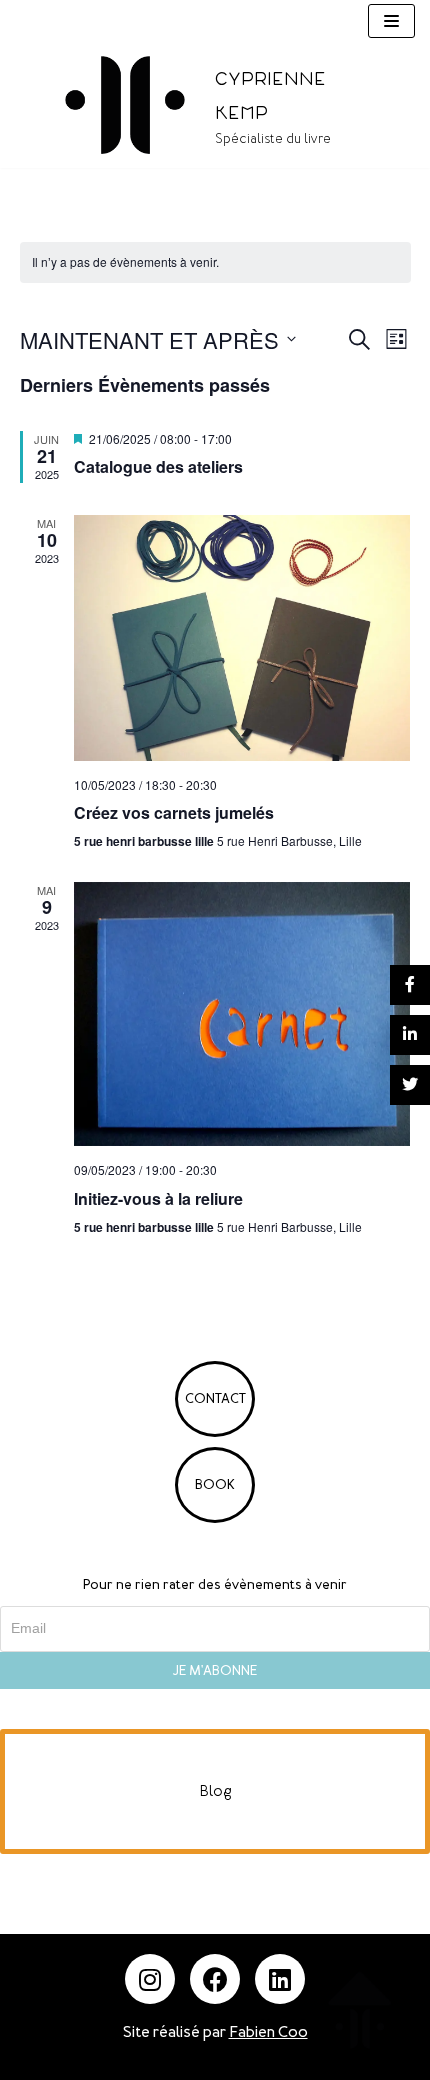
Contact (215, 1398)
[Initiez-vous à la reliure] (242, 1014)
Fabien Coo (268, 2032)
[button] (215, 1791)
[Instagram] (150, 1979)
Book (215, 1484)
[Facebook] (215, 1979)
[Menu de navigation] (391, 21)
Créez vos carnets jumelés (174, 812)
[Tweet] (410, 1085)
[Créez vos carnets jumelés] (242, 638)
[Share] (410, 985)
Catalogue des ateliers (158, 466)
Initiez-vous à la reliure (158, 1198)
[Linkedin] (280, 1979)
